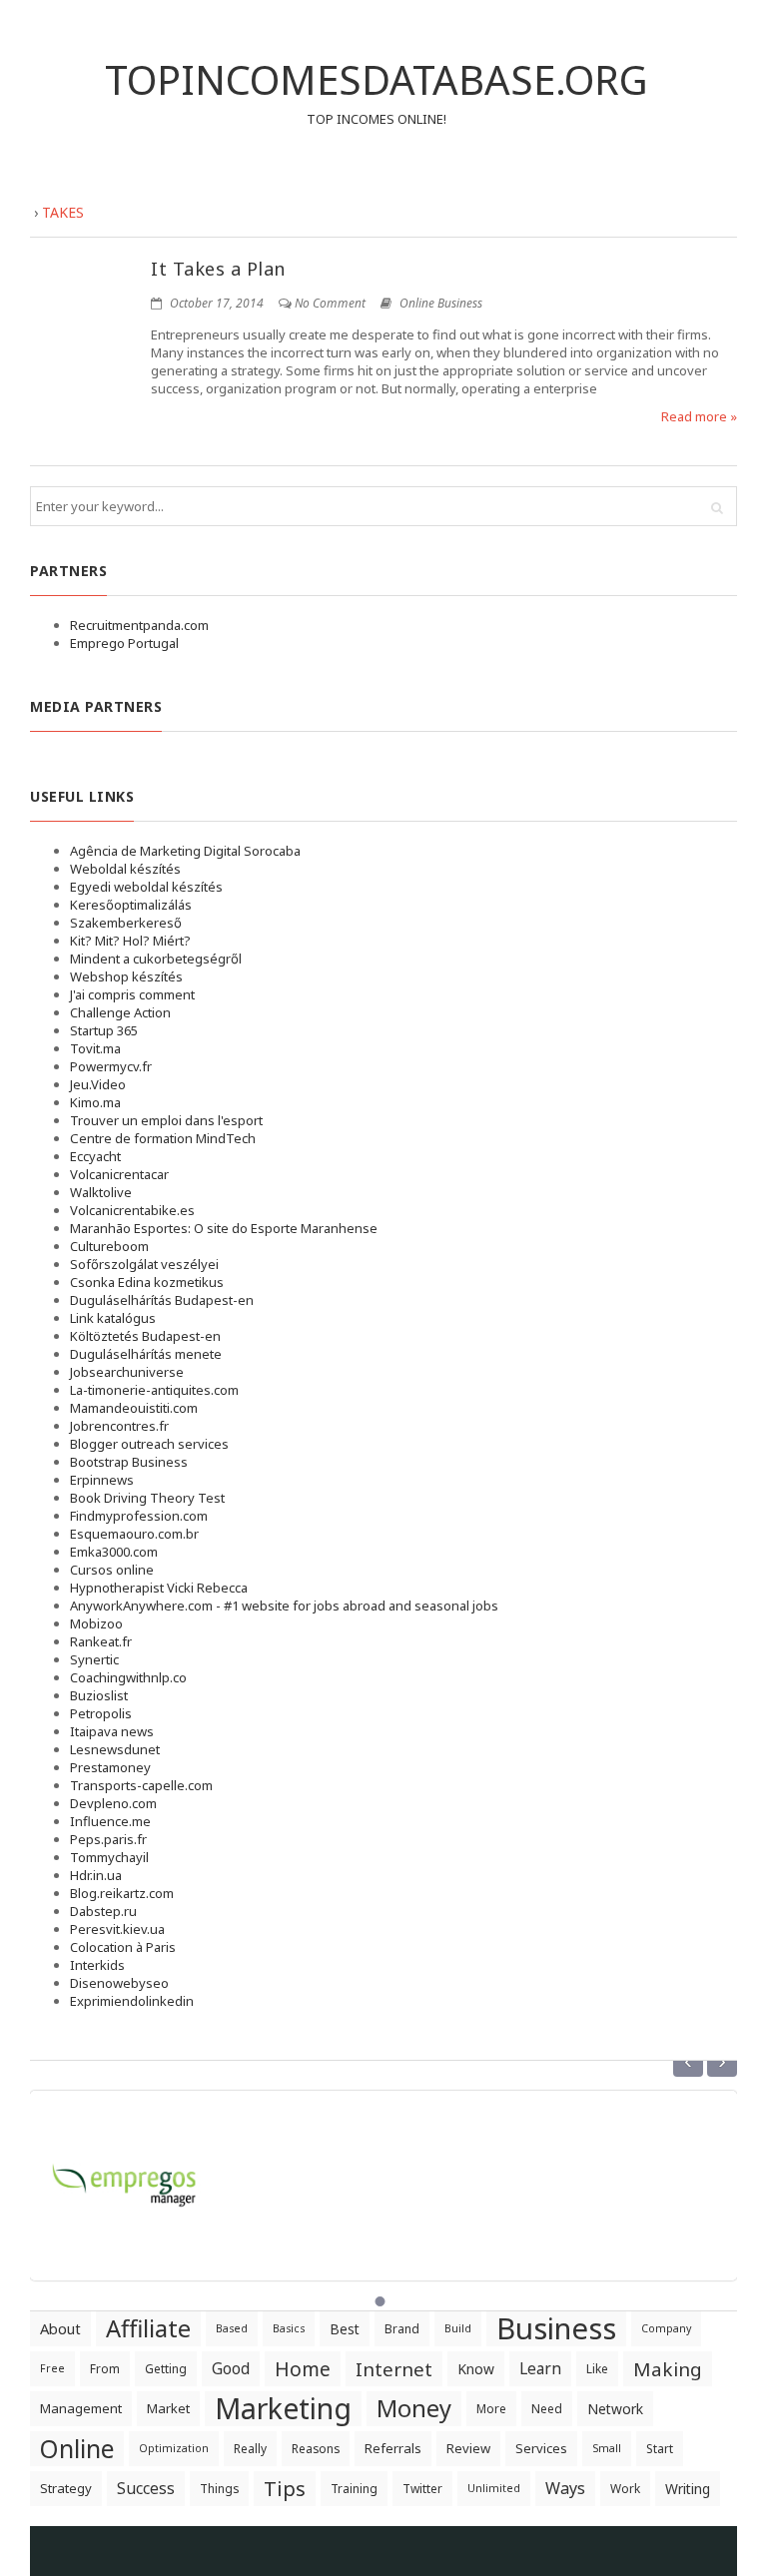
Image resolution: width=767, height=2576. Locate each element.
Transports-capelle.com (141, 1785)
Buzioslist (99, 1695)
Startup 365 (104, 1030)
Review (468, 2448)
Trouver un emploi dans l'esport (166, 1120)
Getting (166, 2369)
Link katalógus (113, 1318)
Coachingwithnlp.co (128, 1677)
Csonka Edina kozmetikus (147, 1282)
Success (146, 2488)
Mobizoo (96, 1623)
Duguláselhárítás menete (146, 1354)
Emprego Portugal (124, 643)
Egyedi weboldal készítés (146, 887)
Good (231, 2368)
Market (168, 2408)
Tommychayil (109, 1857)
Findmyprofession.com (139, 1516)
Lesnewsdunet (115, 1749)
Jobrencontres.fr (119, 1426)
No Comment (330, 303)
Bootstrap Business (129, 1462)
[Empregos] (126, 2174)
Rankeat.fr (101, 1641)
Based (232, 2328)
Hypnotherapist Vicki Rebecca (159, 1588)
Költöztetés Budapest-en (145, 1336)
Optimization (174, 2448)
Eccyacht (95, 1156)
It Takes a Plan (218, 269)
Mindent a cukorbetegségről (156, 959)
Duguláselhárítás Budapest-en (162, 1300)
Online (77, 2449)
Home (303, 2369)
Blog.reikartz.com (122, 1893)
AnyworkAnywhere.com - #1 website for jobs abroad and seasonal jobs (284, 1606)
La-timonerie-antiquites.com (154, 1390)
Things (219, 2489)
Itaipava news (112, 1731)
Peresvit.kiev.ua (117, 1929)
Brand (402, 2329)
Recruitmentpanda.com (139, 625)
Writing (688, 2489)
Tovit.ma (95, 1048)
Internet (394, 2369)
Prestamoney (110, 1767)
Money (414, 2408)
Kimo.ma (95, 1102)
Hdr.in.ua (96, 1875)
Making (668, 2369)
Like (597, 2369)
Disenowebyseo (119, 1983)
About (60, 2328)
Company (666, 2328)
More (491, 2409)
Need (547, 2409)
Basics (289, 2328)
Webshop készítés (126, 976)
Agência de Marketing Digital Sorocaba (185, 851)
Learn (540, 2368)
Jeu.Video (98, 1084)
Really (250, 2449)
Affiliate (148, 2328)
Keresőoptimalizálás (131, 905)
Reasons (316, 2449)
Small (607, 2448)
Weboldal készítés (125, 869)
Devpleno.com (113, 1803)
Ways (565, 2488)
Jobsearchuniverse (127, 1372)
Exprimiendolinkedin (132, 2001)
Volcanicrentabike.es (132, 1210)
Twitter (422, 2489)
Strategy (66, 2488)
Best (345, 2329)
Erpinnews (102, 1480)
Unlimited (494, 2488)
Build (458, 2328)
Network (615, 2409)
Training (354, 2489)
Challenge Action (120, 1012)
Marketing (283, 2409)
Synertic (94, 1659)
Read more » (699, 416)
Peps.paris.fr (108, 1839)
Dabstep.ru (103, 1911)
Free (52, 2368)
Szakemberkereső (126, 923)
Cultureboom (109, 1246)
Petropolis (101, 1713)
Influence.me (110, 1821)
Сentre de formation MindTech (163, 1138)
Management (81, 2408)
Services (541, 2448)
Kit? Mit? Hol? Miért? (130, 941)
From (105, 2369)
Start (660, 2449)
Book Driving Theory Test (147, 1498)
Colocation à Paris (123, 1947)
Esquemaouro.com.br (134, 1534)
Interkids (97, 1965)
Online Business (441, 303)
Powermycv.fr (111, 1066)
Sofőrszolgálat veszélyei (144, 1264)
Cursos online (112, 1570)
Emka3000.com (114, 1552)
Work (625, 2489)
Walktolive (101, 1192)
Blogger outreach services (149, 1444)
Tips (285, 2488)
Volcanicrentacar (119, 1174)
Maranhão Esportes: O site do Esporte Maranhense (224, 1228)
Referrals (393, 2448)
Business (556, 2329)
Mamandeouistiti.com (134, 1408)
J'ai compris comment (132, 994)
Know (476, 2369)
